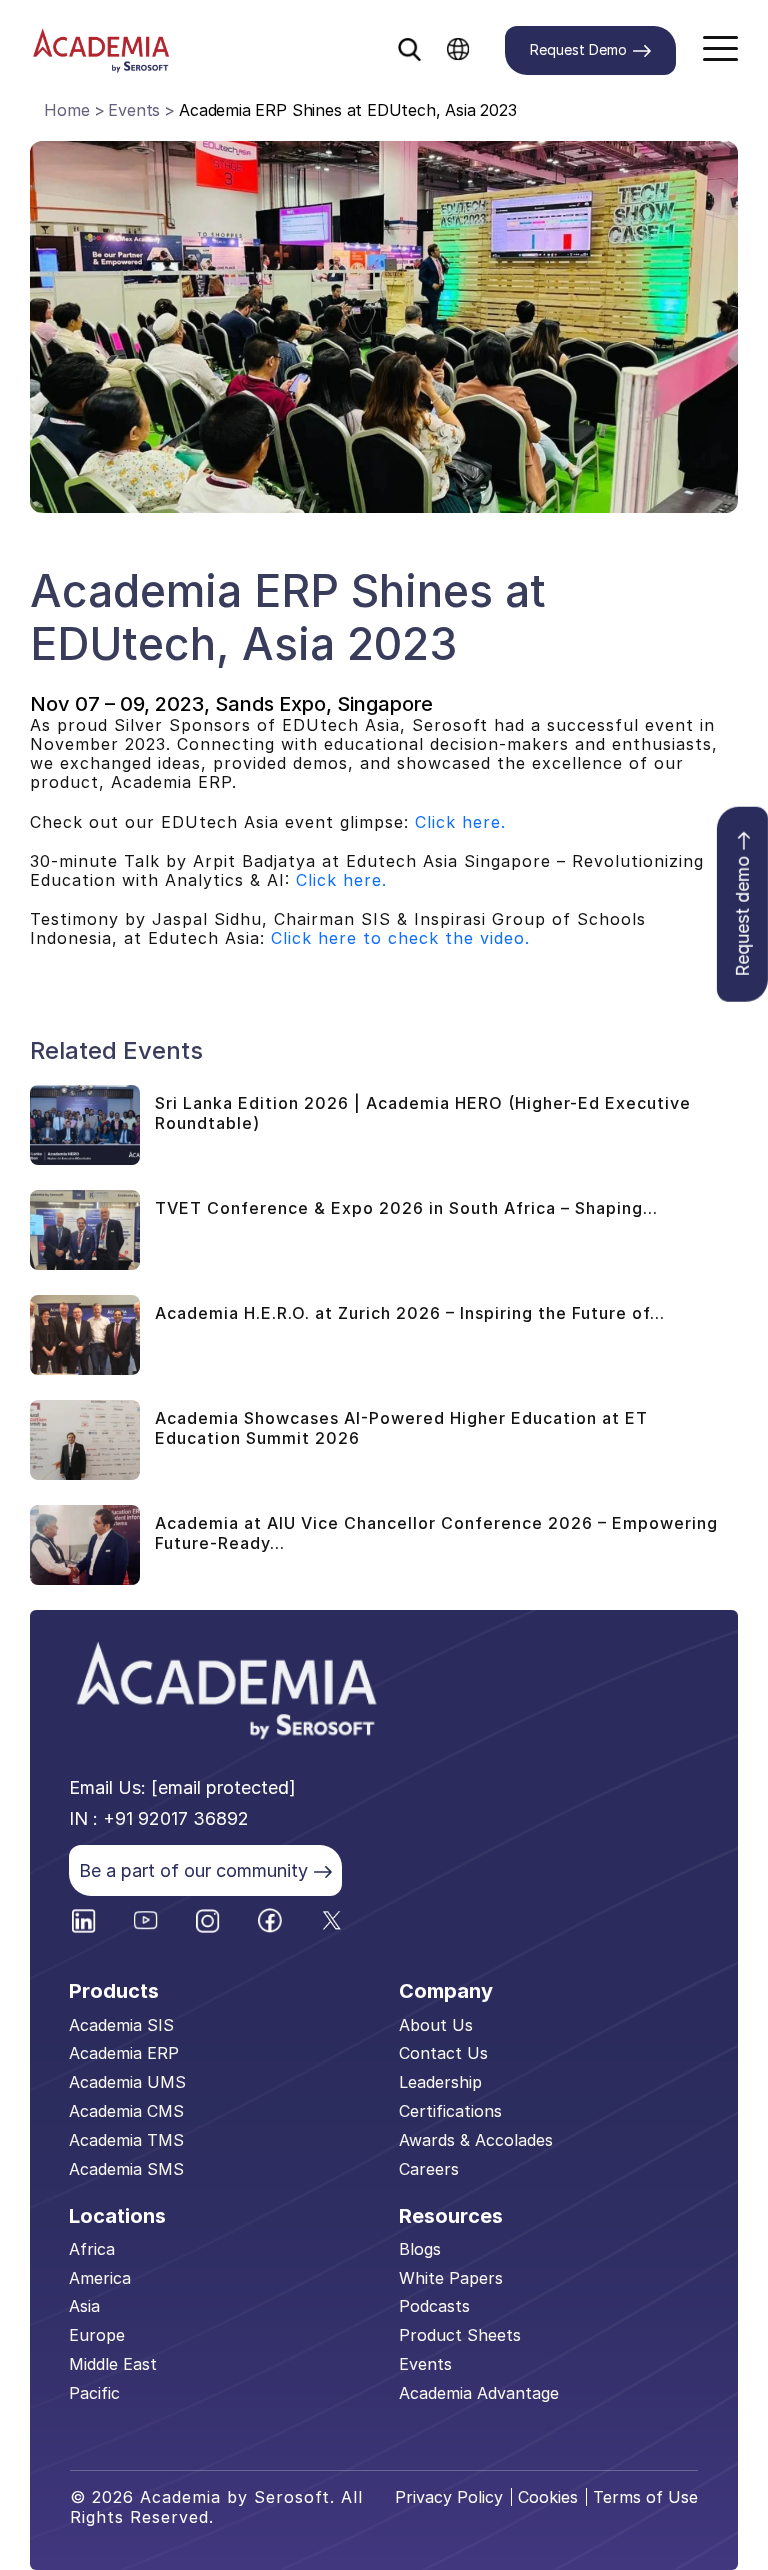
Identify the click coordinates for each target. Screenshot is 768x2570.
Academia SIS (121, 2025)
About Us (436, 2025)
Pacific (94, 2393)
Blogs (420, 2249)
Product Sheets (460, 2335)
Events (134, 110)
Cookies (548, 2497)
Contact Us (443, 2053)
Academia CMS (126, 2111)
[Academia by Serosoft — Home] (101, 50)
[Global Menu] (458, 48)
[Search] (409, 45)
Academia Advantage (479, 2393)
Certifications (450, 2111)
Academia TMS (126, 2140)
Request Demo (578, 49)
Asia (84, 2306)
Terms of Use (645, 2497)
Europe (97, 2335)
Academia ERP (124, 2053)
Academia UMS (127, 2082)
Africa (92, 2249)
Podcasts (434, 2306)
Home (66, 110)
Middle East (113, 2364)
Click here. (457, 822)
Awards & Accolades (476, 2140)
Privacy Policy (449, 2497)
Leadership (440, 2082)
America (100, 2278)
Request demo (742, 916)
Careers (429, 2169)
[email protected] (223, 1787)
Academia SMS (126, 2169)
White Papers (451, 2278)
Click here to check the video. (400, 938)
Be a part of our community (193, 1870)
